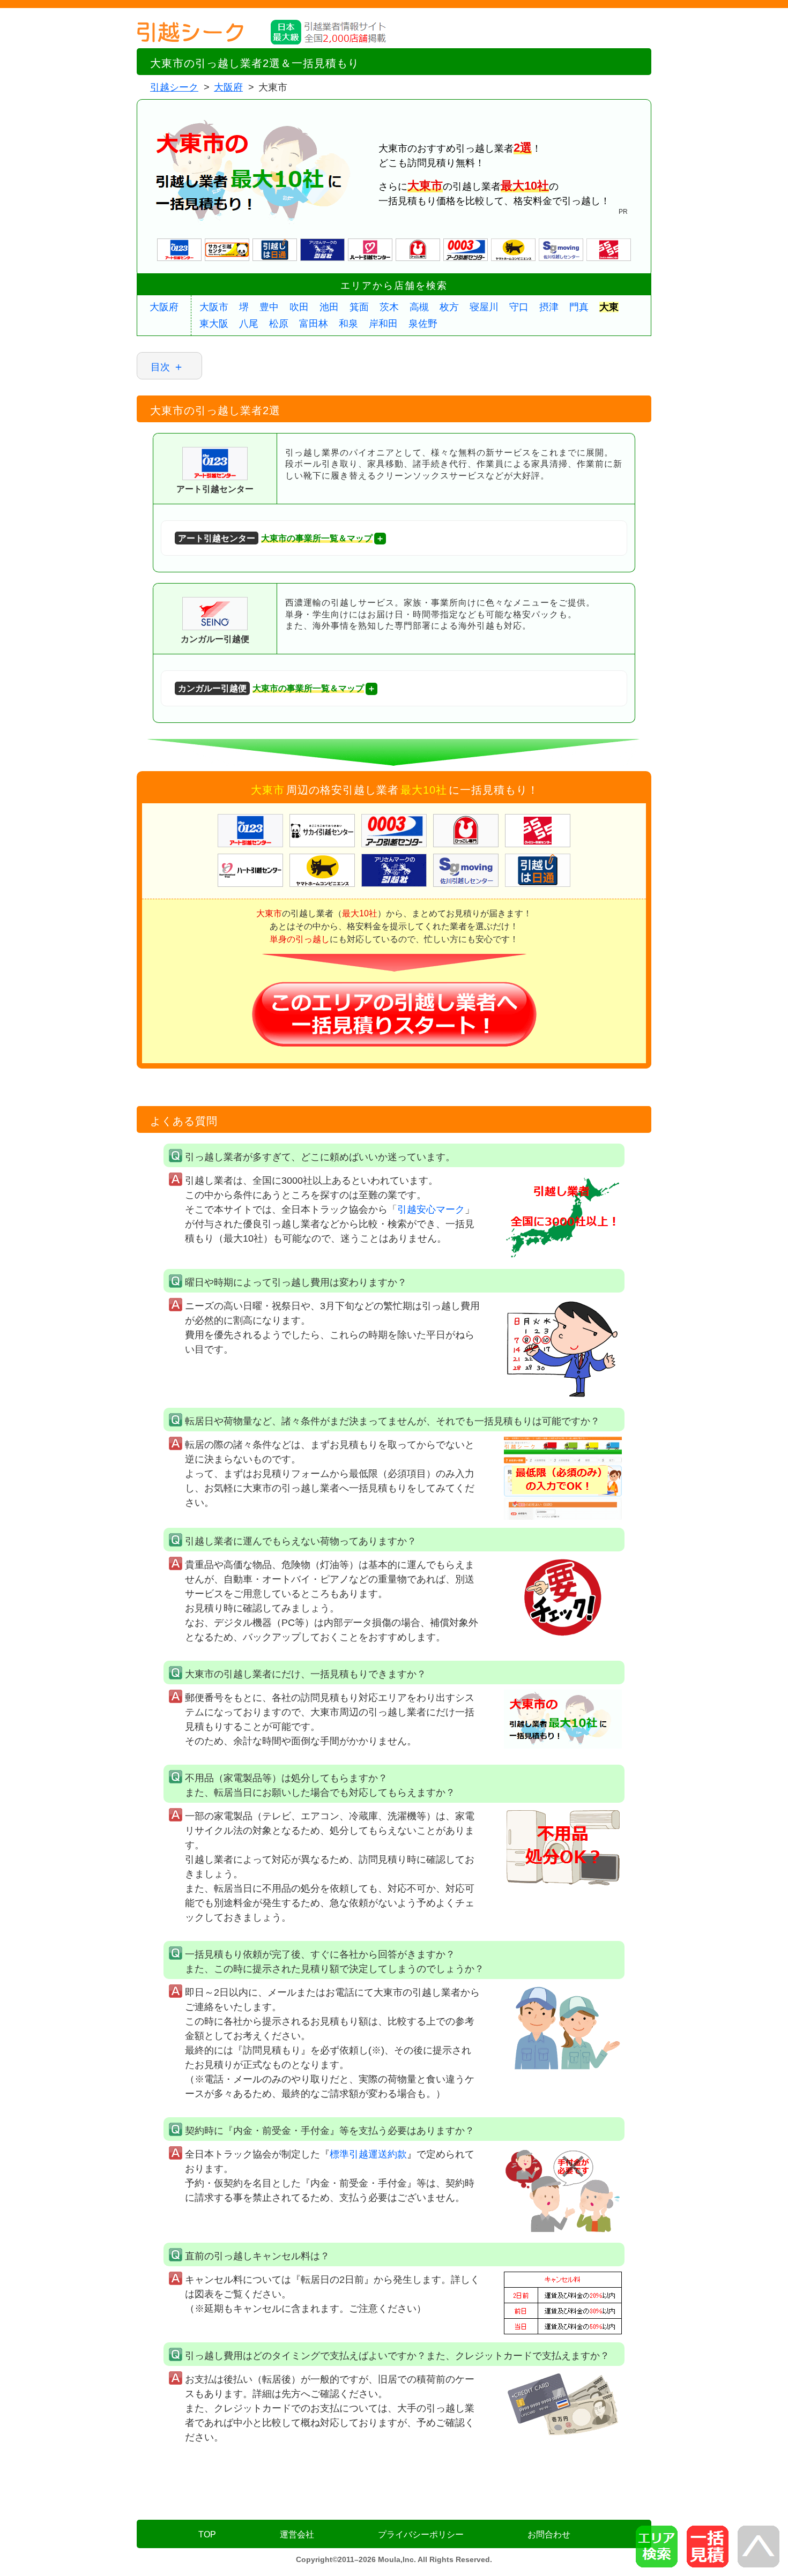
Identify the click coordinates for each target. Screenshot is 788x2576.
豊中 (269, 307)
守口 (519, 307)
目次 (160, 367)
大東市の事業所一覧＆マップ (275, 538)
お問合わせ (549, 2534)
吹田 (299, 307)
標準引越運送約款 (368, 2154)
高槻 (419, 307)
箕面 (359, 307)
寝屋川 (484, 307)
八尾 (249, 324)
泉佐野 (423, 324)
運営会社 (297, 2534)
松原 (279, 324)
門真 (579, 307)
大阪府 (164, 307)
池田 (329, 307)
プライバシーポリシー (421, 2534)
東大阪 (214, 324)
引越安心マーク (431, 1209)
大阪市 (214, 307)
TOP (207, 2534)
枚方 (449, 307)
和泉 (348, 324)
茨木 (389, 307)
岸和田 (383, 324)
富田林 (314, 324)
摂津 (549, 307)
